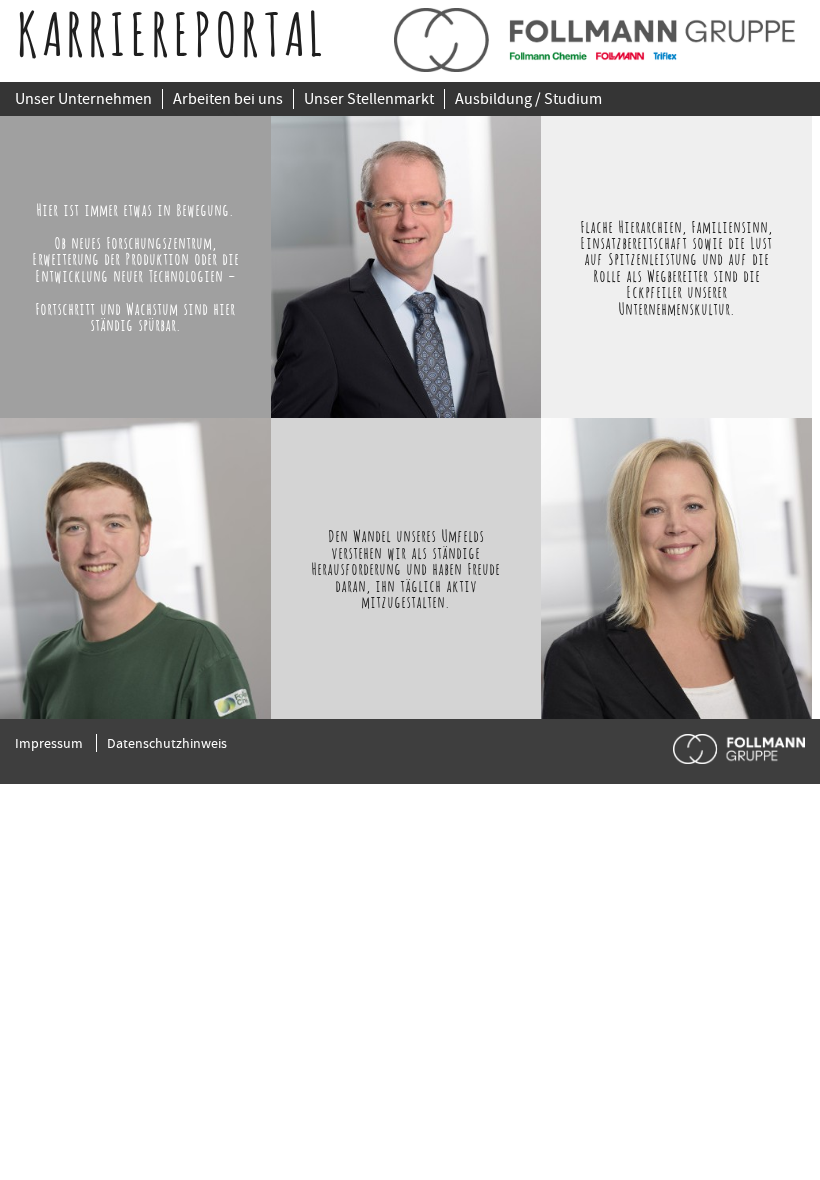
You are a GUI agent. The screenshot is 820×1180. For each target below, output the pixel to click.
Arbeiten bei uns (228, 99)
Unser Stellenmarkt (369, 99)
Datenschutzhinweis (167, 743)
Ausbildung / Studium (528, 99)
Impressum (49, 743)
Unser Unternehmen (83, 99)
